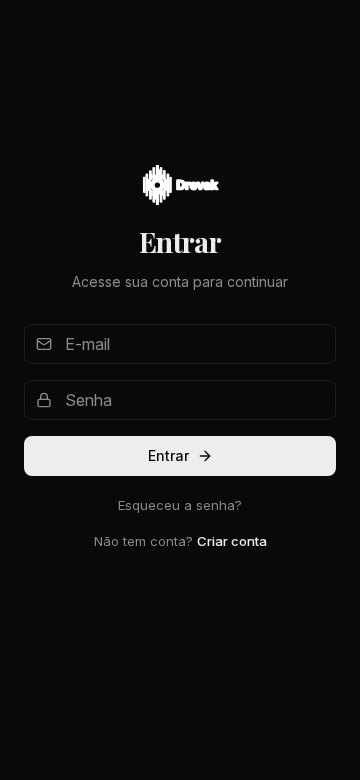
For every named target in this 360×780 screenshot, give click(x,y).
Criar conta (232, 541)
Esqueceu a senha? (180, 505)
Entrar (168, 455)
